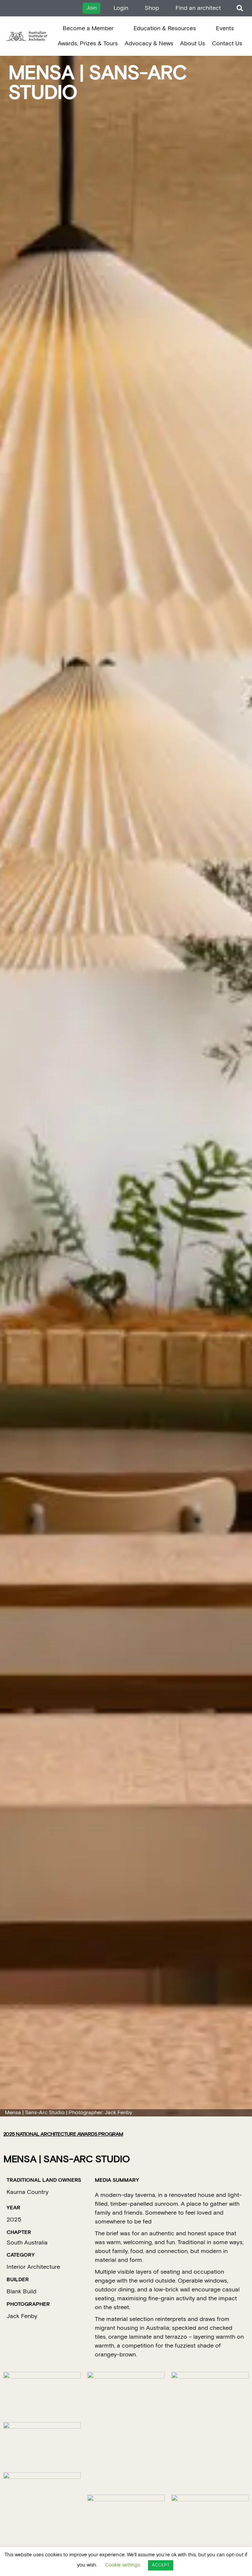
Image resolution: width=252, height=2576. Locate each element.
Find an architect (198, 8)
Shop (152, 8)
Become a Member (88, 28)
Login (121, 8)
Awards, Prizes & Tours (88, 43)
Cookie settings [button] (122, 2565)
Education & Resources (165, 28)
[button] (240, 8)
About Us (193, 43)
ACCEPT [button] (161, 2565)
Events (225, 28)
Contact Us (227, 43)
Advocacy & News (149, 43)
